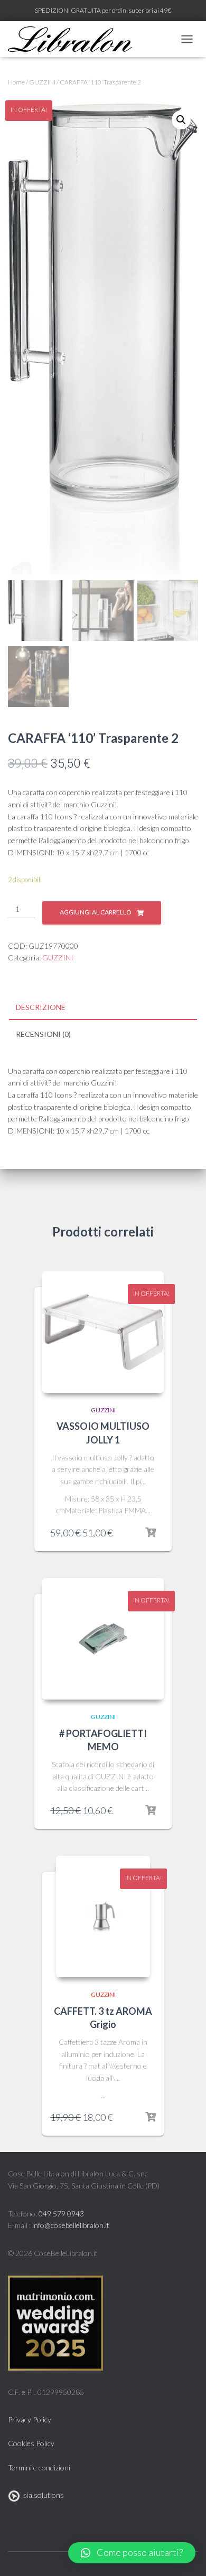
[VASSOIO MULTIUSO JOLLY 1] (103, 1332)
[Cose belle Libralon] (74, 39)
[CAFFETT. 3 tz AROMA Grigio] (103, 1917)
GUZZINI (42, 82)
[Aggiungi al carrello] (151, 1533)
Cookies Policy (31, 2443)
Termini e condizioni (39, 2468)
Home (16, 82)
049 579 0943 (61, 2214)
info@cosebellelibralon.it (71, 2225)
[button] (132, 2553)
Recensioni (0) (43, 1034)
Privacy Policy (30, 2419)
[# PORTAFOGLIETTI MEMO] (103, 1639)
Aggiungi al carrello (96, 912)
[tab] (103, 1008)
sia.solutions (42, 2495)
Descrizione (41, 1007)
